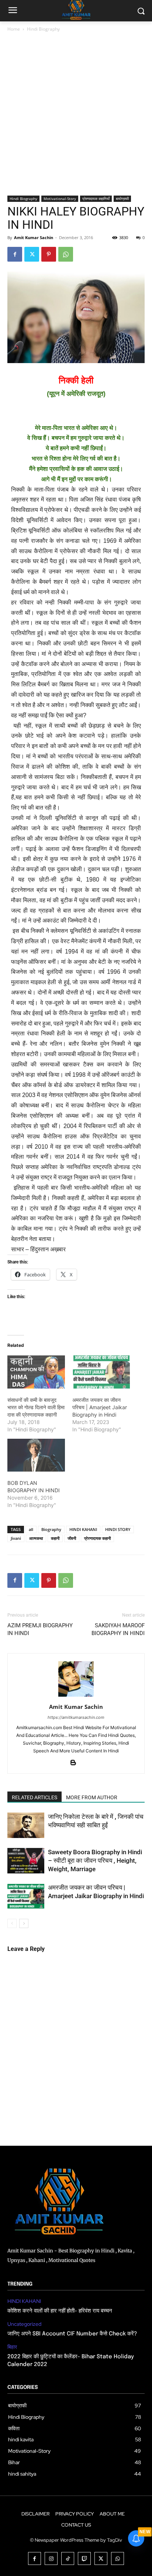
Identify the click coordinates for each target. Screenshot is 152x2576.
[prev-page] (12, 1923)
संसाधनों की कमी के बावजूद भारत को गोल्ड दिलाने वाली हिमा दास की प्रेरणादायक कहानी (36, 1407)
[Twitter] (32, 254)
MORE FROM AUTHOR (92, 1797)
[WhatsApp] (66, 254)
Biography (51, 1529)
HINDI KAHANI (83, 1529)
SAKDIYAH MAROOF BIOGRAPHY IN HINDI (118, 1629)
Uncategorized (24, 2324)
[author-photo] (76, 1696)
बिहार (12, 2347)
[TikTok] (68, 2558)
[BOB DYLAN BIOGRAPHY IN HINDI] (36, 1455)
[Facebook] (15, 254)
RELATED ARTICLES (34, 1797)
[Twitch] (84, 2558)
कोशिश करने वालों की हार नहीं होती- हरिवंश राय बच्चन (60, 2311)
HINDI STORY (118, 1529)
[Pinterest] (49, 254)
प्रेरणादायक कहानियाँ (96, 199)
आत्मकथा (36, 1538)
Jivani (16, 1538)
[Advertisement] (76, 117)
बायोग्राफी (122, 199)
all (31, 1529)
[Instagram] (51, 2558)
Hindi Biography (43, 29)
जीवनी (72, 1538)
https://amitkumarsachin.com (76, 1717)
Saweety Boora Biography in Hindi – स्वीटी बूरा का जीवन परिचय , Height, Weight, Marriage (95, 1861)
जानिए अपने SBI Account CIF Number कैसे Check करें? (72, 2334)
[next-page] (24, 1923)
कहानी (55, 1538)
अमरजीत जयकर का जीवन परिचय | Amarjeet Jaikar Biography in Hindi (100, 1407)
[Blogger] (76, 1763)
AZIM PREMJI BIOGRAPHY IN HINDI (40, 1629)
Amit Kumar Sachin (34, 237)
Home (14, 29)
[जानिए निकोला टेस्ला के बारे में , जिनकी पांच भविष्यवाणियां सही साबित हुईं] (26, 1825)
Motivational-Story (60, 199)
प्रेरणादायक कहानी (97, 1538)
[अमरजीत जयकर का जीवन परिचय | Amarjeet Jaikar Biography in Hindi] (101, 1372)
